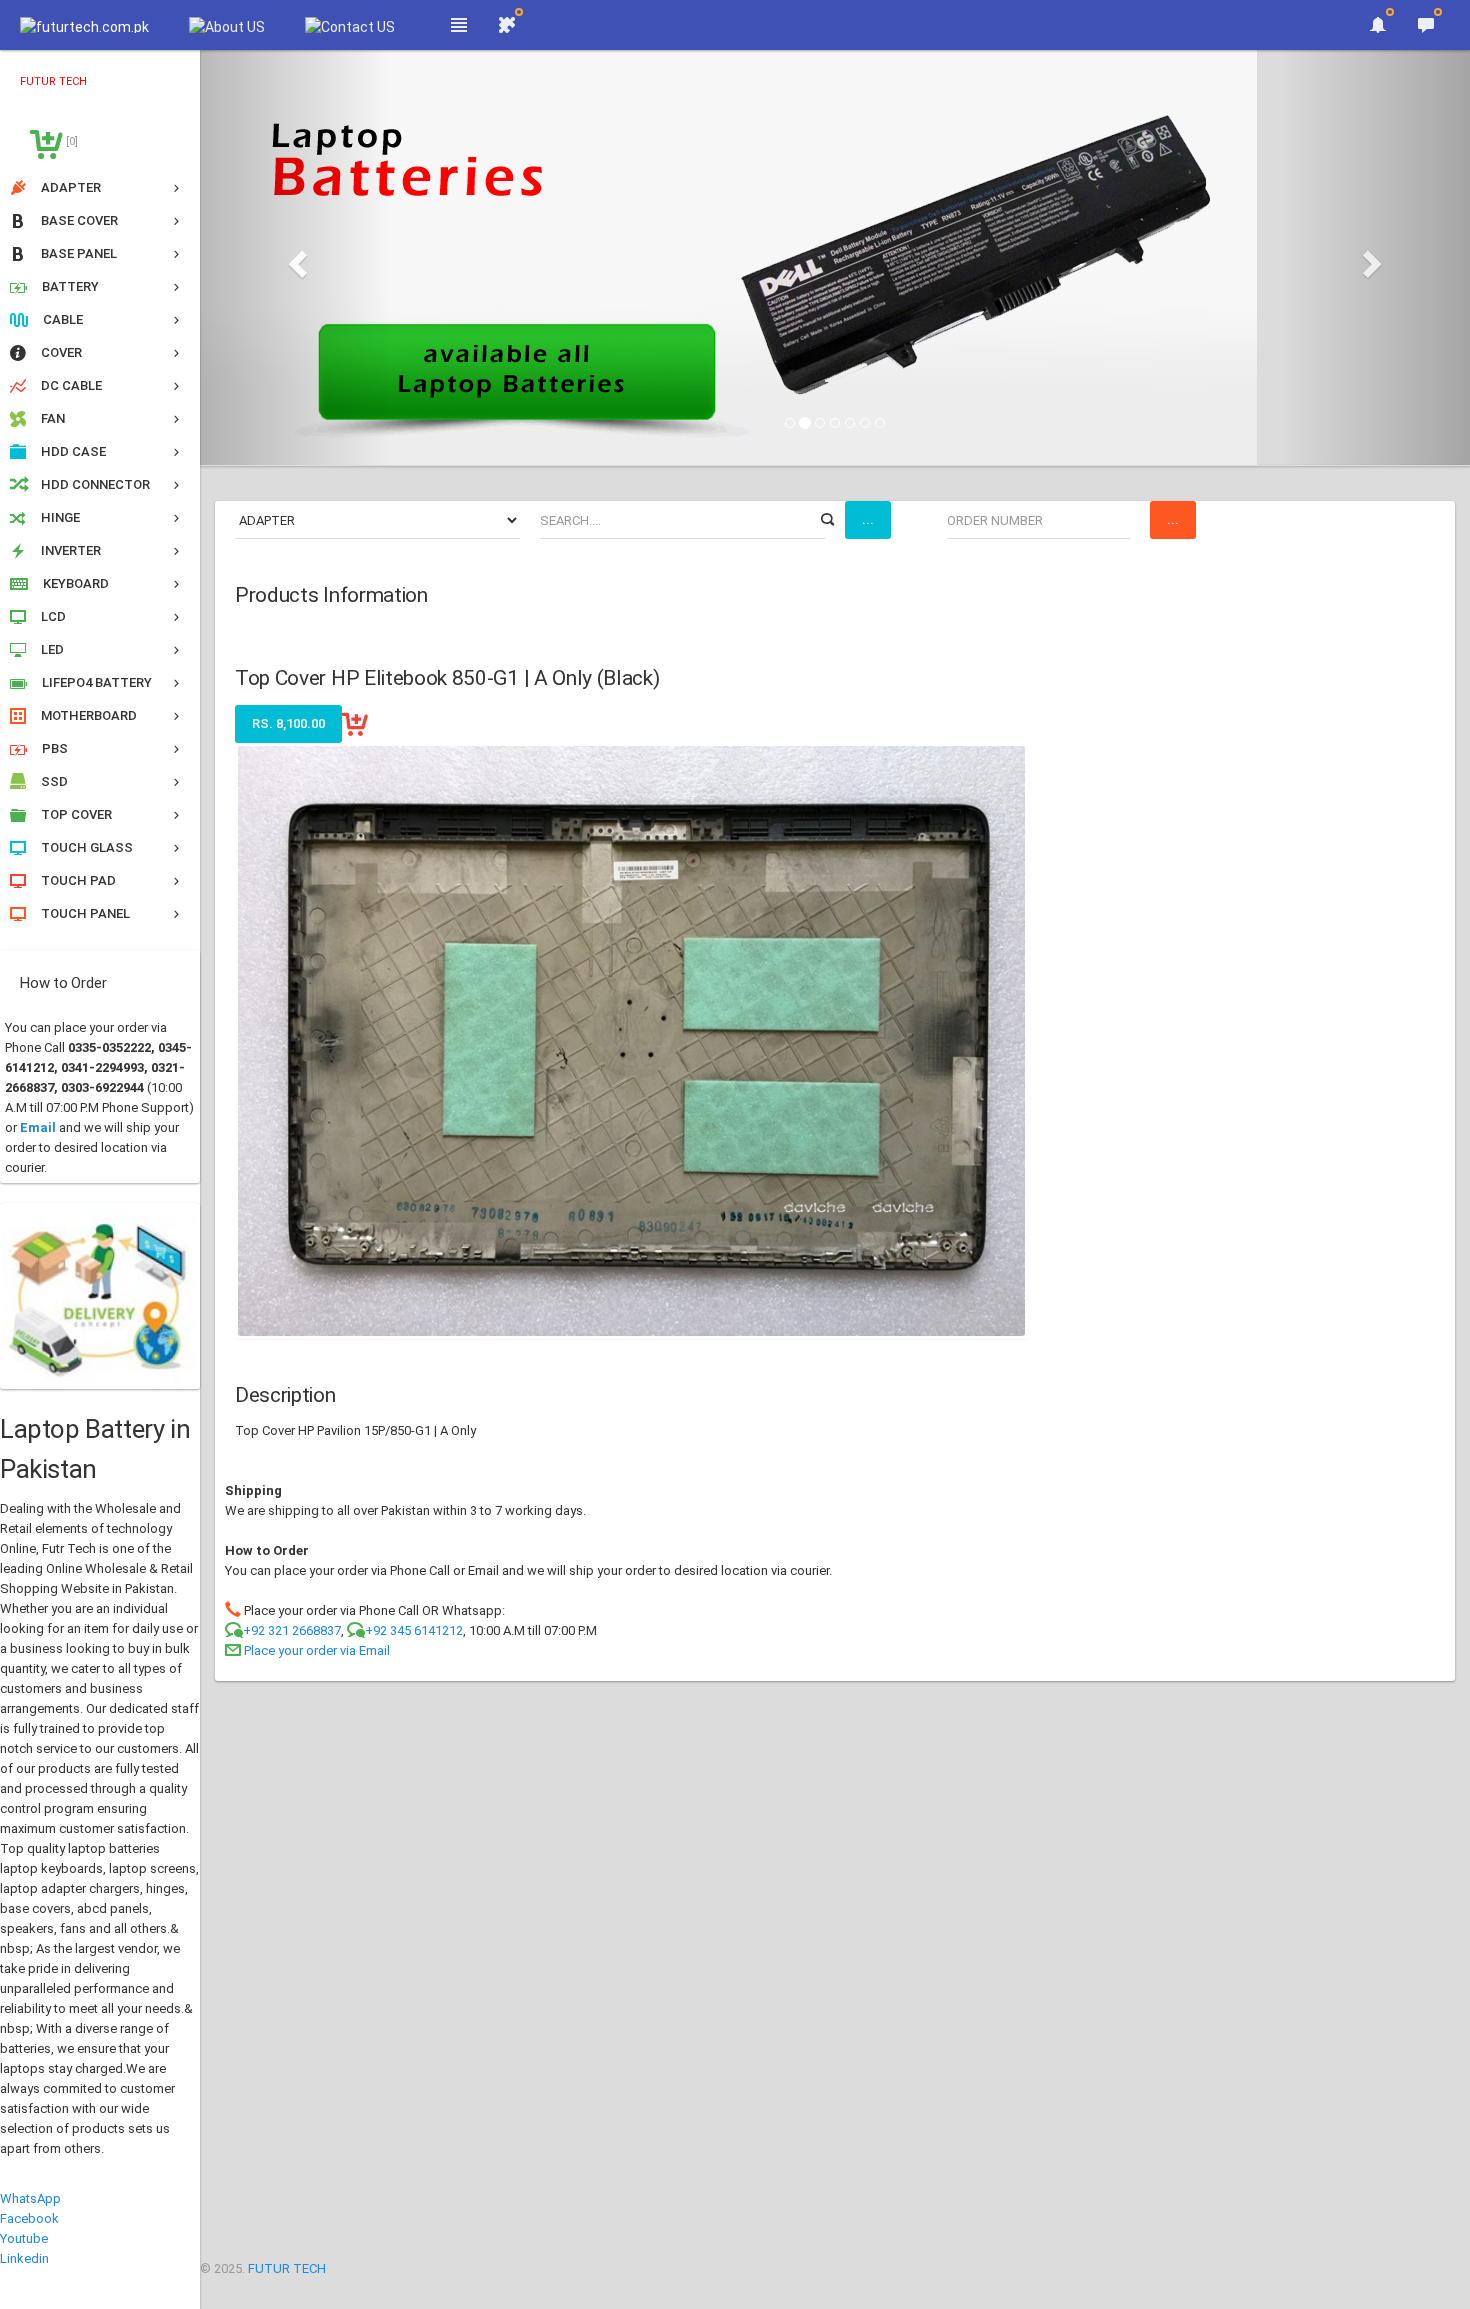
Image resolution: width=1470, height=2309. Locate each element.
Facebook (29, 2218)
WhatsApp (30, 2198)
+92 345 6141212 (414, 1630)
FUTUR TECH (287, 2268)
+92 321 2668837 (292, 1630)
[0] (70, 141)
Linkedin (24, 2258)
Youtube (24, 2238)
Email (38, 1127)
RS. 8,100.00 (288, 723)
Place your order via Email (317, 1650)
